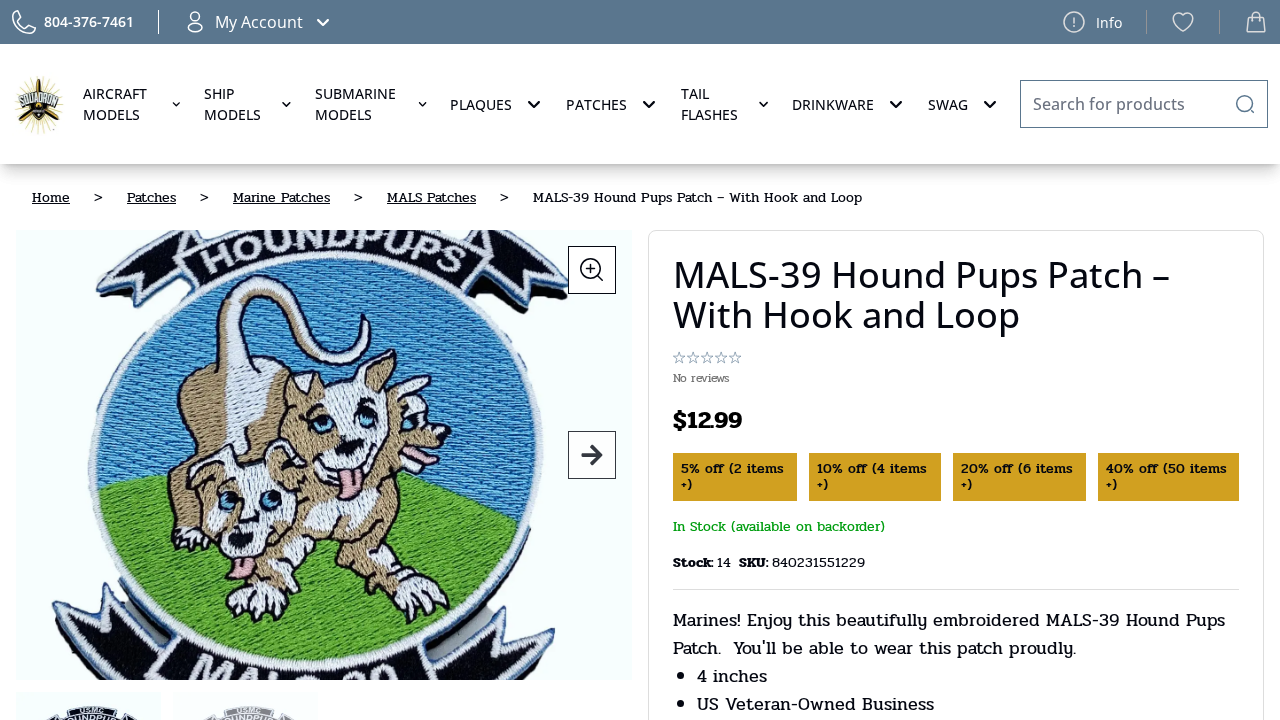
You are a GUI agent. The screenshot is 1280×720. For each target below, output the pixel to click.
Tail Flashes (709, 104)
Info (1109, 22)
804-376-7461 (89, 21)
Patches (596, 104)
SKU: (755, 562)
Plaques (481, 104)
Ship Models (232, 104)
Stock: (695, 562)
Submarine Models (355, 104)
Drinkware (833, 104)
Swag (948, 104)
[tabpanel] (324, 455)
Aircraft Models (115, 104)
